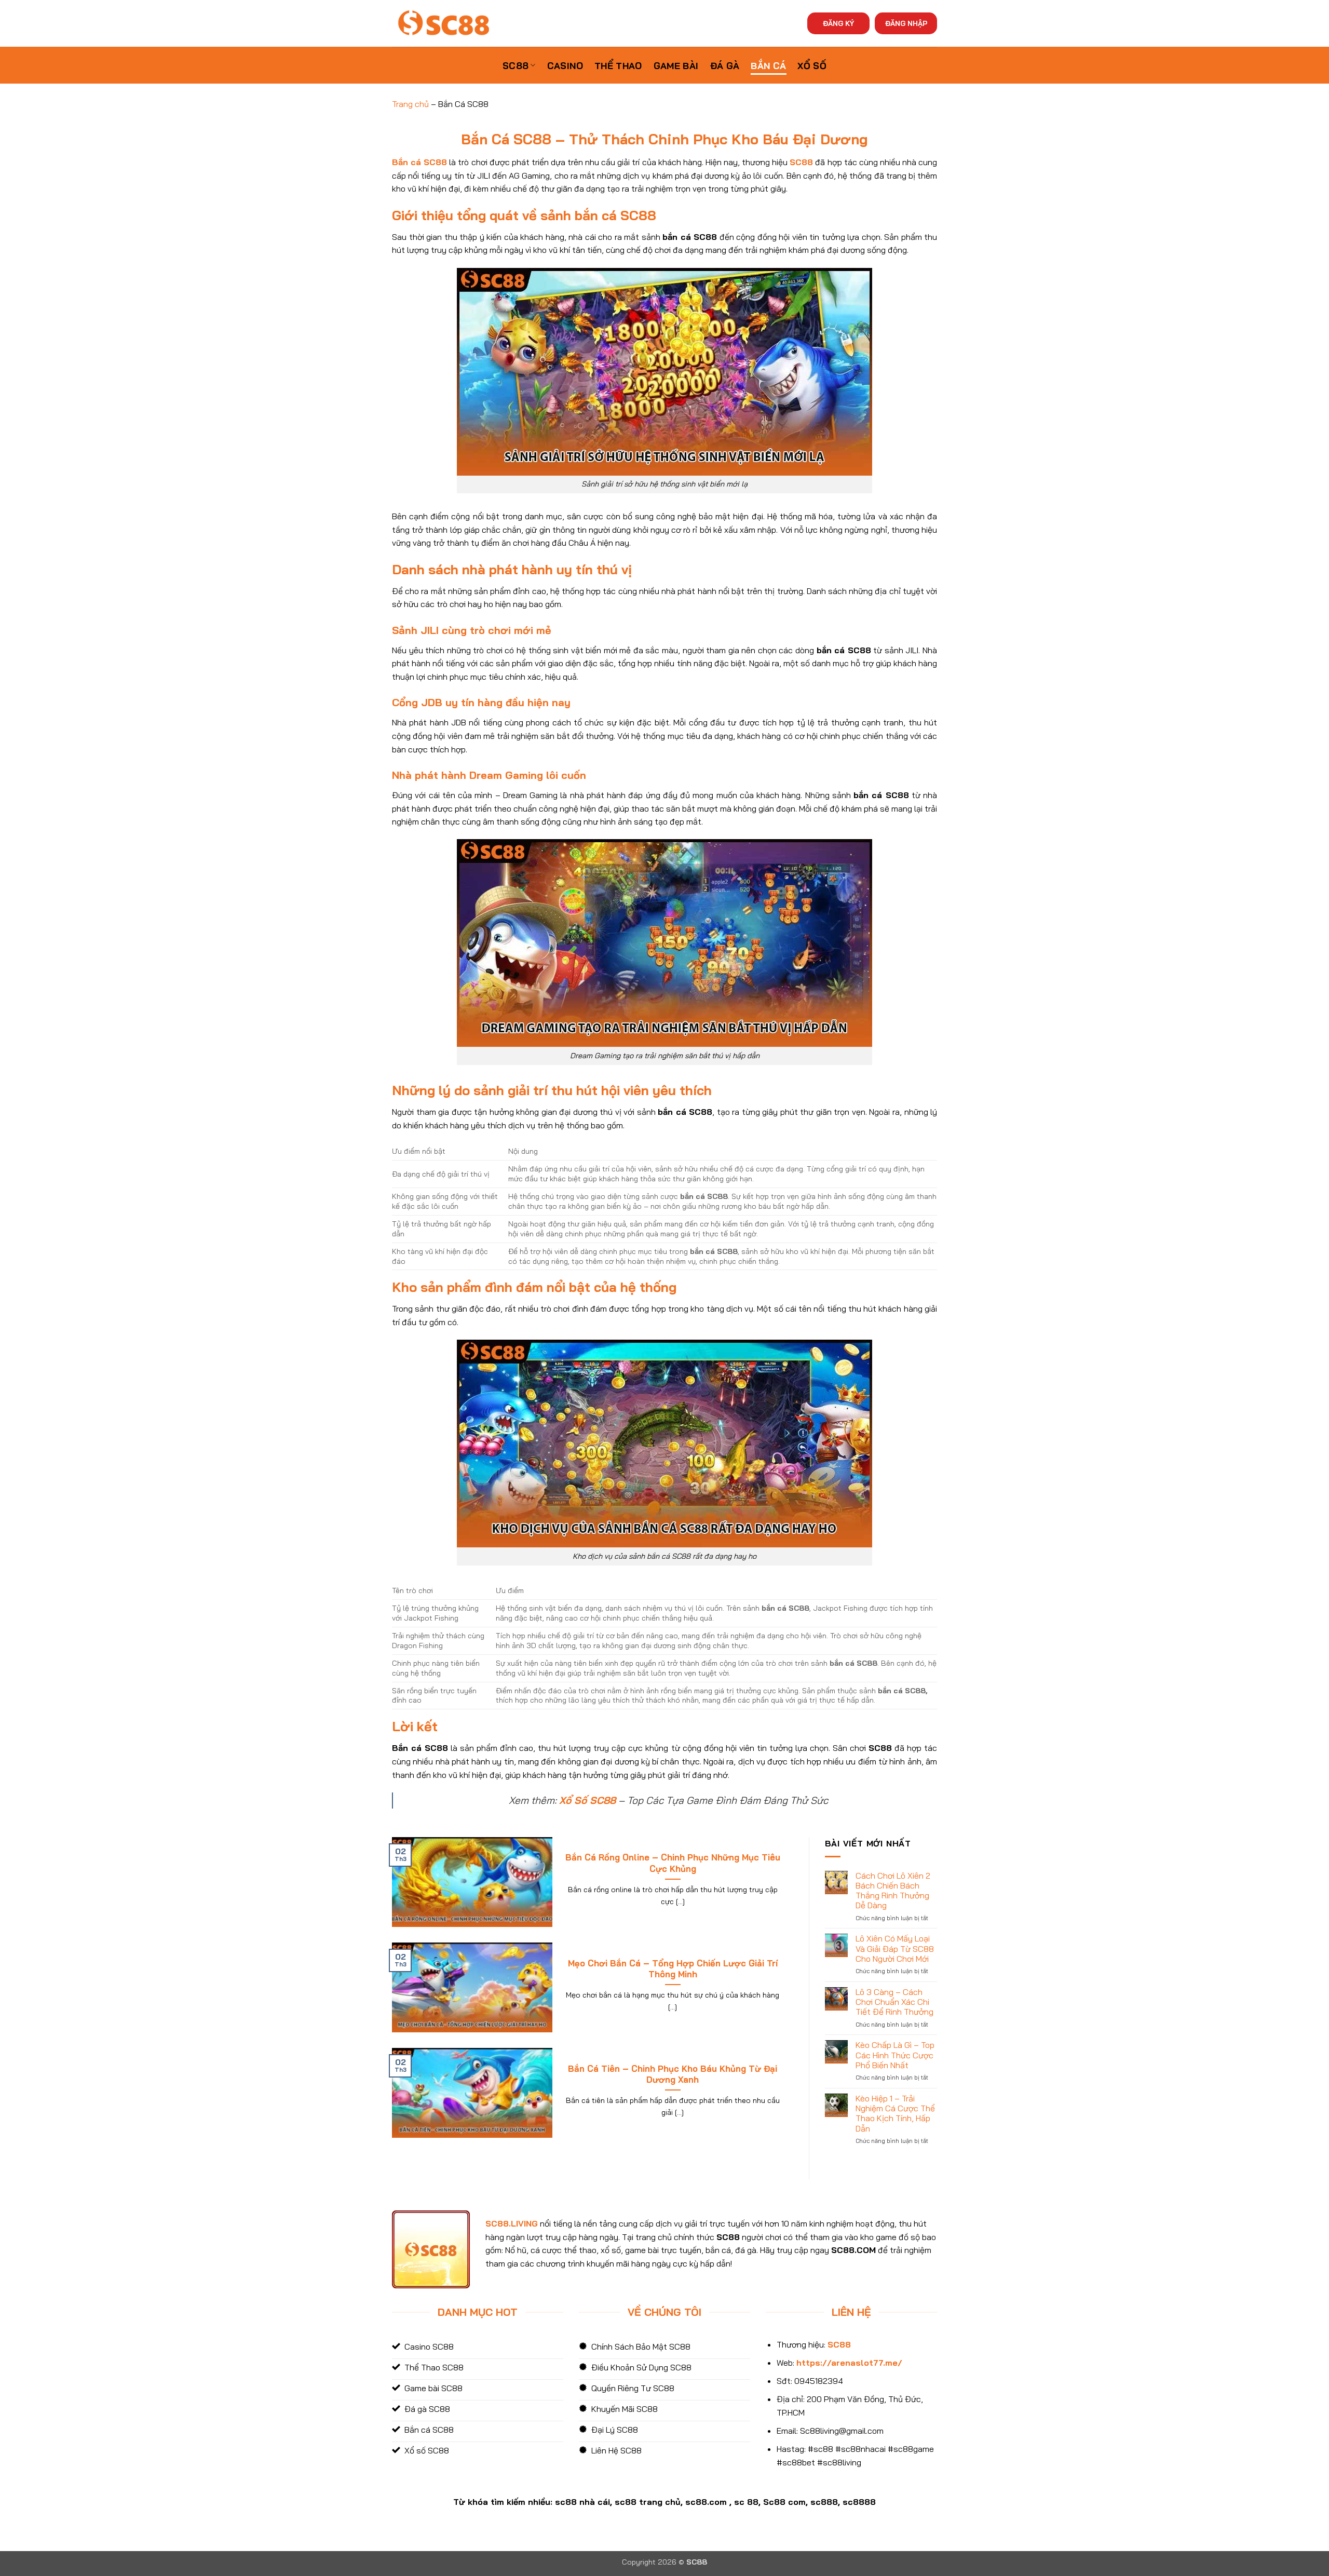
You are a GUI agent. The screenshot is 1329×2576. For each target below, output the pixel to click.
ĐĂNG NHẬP (906, 23)
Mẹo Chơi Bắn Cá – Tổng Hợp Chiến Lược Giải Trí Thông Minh (673, 1969)
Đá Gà (725, 65)
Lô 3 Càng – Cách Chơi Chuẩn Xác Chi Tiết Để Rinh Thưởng (894, 2002)
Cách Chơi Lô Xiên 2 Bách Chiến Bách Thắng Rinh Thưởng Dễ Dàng (893, 1891)
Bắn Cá (768, 65)
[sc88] (444, 23)
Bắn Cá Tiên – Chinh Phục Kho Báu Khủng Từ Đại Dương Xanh (673, 2074)
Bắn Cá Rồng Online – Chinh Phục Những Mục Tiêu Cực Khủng (673, 1863)
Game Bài (676, 65)
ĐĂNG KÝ (838, 23)
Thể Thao (618, 65)
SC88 (516, 65)
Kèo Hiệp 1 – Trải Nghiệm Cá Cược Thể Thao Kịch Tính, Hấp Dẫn (895, 2114)
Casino (565, 65)
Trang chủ (410, 104)
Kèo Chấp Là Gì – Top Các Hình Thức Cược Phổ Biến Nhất (895, 2055)
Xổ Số (812, 65)
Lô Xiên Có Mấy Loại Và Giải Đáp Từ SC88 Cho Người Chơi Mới (895, 1948)
